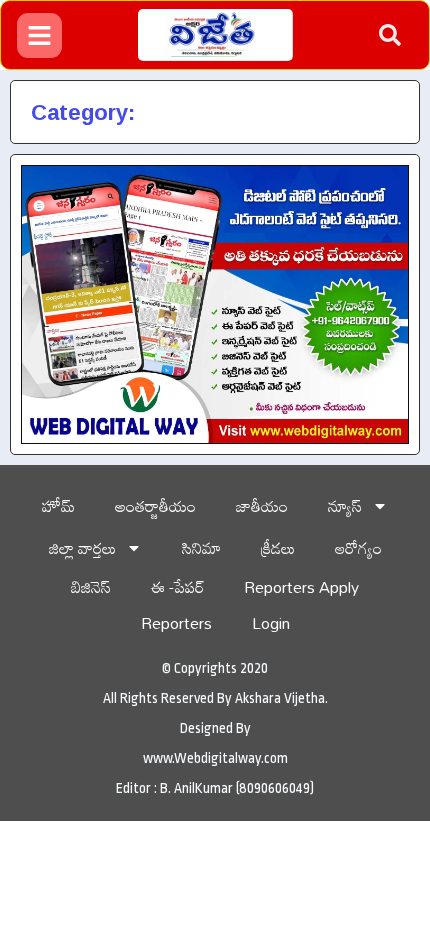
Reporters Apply (301, 587)
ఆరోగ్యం (358, 548)
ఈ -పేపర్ (177, 587)
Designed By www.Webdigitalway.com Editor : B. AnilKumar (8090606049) (215, 758)
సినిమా (201, 548)
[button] (390, 35)
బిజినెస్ (91, 587)
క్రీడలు (278, 548)
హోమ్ (58, 506)
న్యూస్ (345, 506)
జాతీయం (262, 506)
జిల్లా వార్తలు (82, 548)
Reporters (176, 623)
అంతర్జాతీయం (155, 506)
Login (271, 623)
